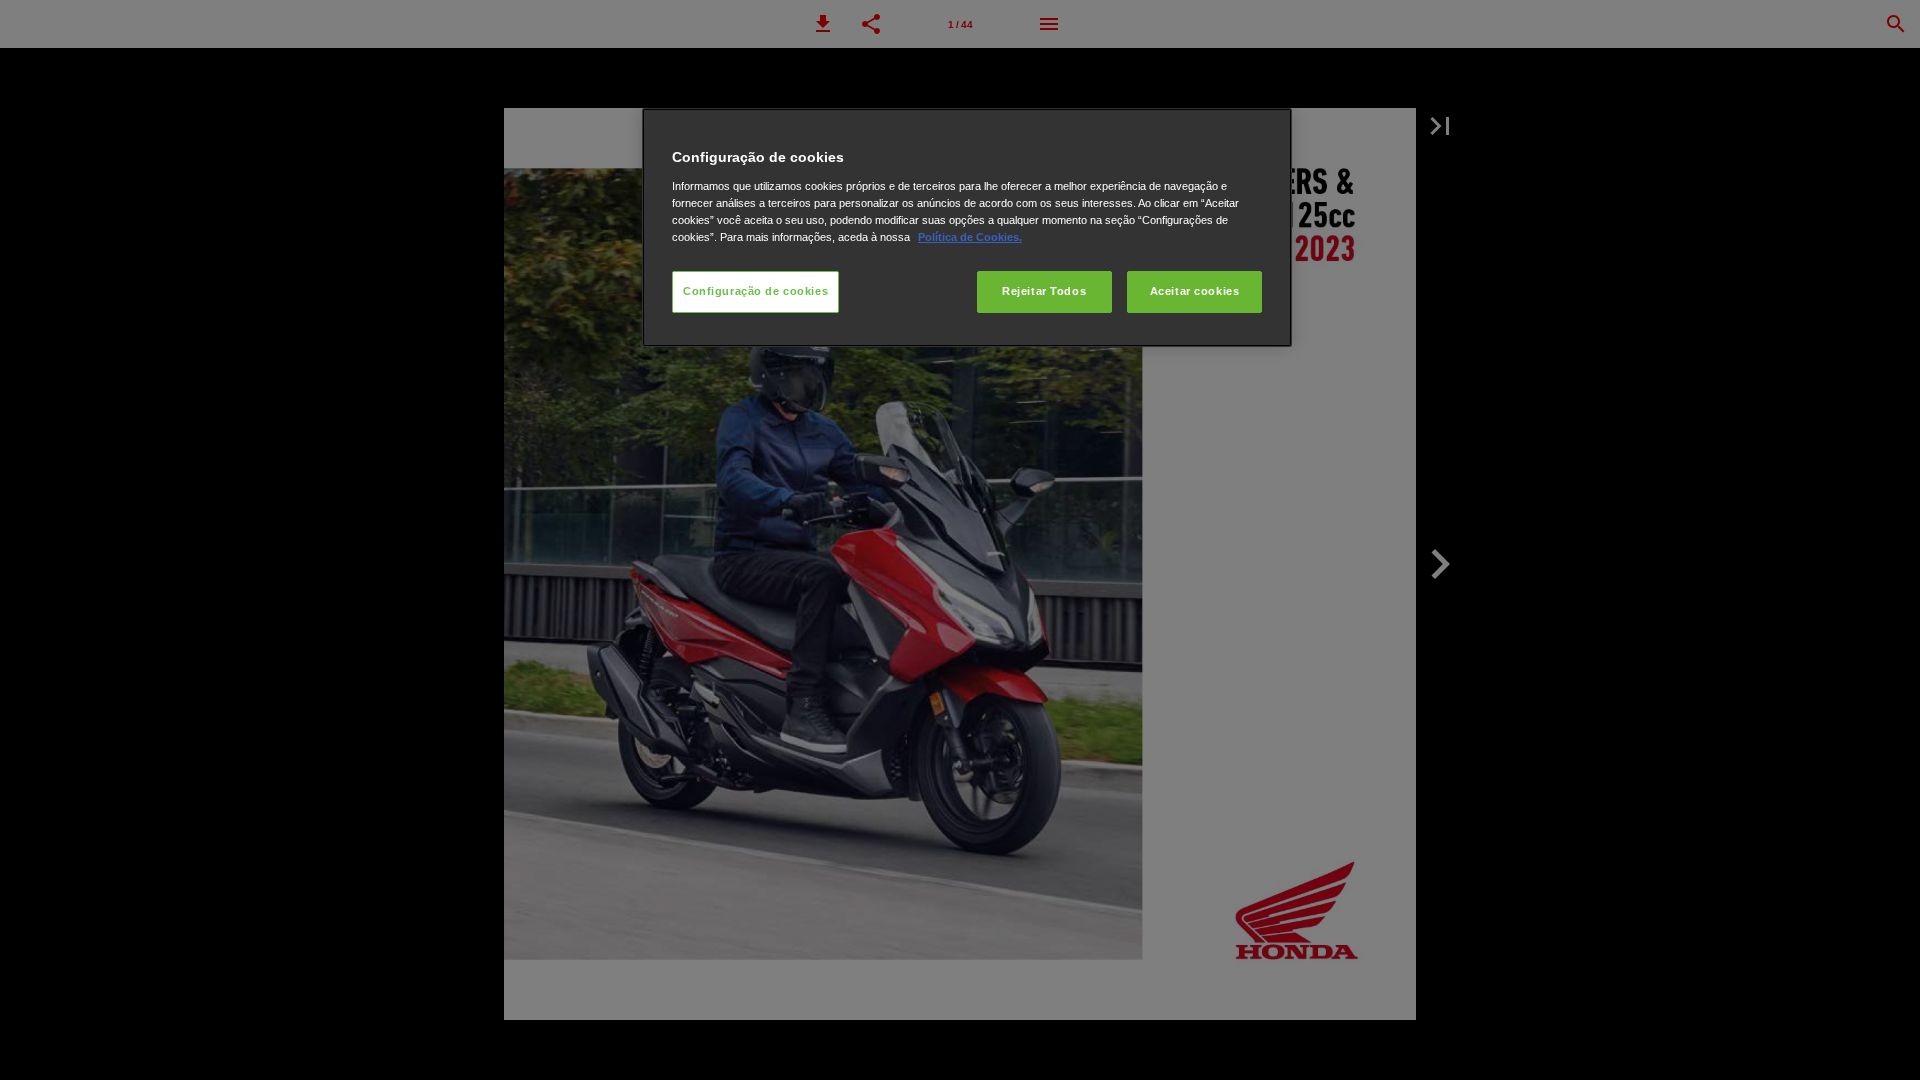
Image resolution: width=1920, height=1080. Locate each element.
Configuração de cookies (755, 291)
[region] (967, 227)
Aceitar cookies (1195, 291)
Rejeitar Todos (1044, 291)
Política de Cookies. (970, 237)
